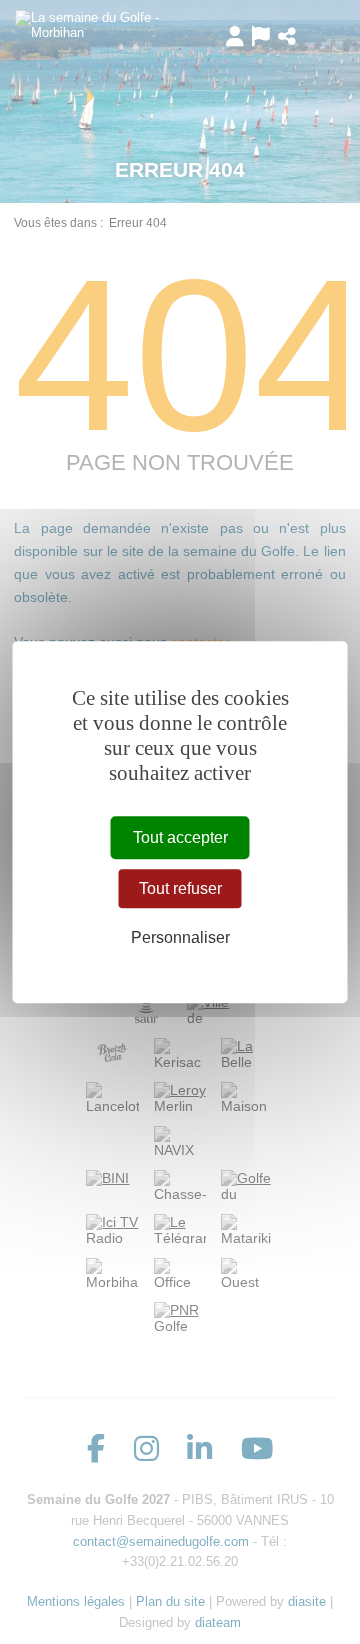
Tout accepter (180, 837)
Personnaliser (180, 938)
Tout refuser (180, 888)
